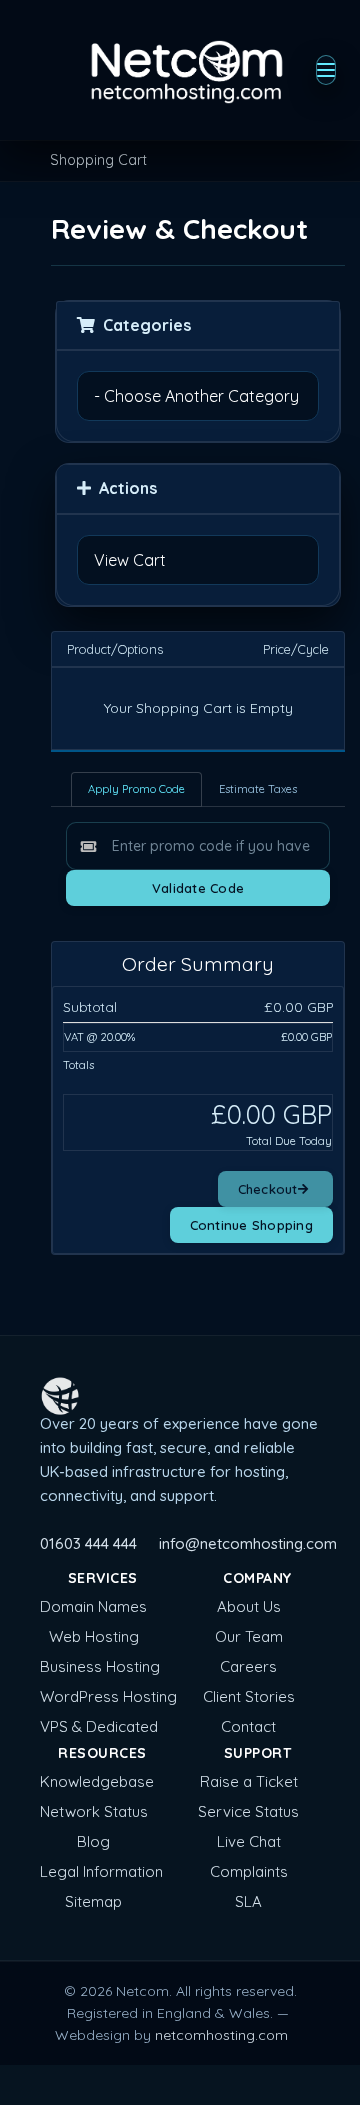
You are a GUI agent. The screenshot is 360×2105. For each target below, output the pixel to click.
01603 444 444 (88, 1543)
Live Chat (249, 1841)
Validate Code (198, 888)
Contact (248, 1726)
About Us (249, 1606)
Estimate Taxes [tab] (258, 789)
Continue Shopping (251, 1225)
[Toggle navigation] (326, 70)
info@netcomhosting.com (248, 1543)
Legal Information (101, 1871)
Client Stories (249, 1696)
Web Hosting (94, 1636)
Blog (93, 1841)
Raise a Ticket (249, 1781)
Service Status (248, 1811)
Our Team (249, 1636)
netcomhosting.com (221, 2035)
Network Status (94, 1811)
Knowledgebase (97, 1781)
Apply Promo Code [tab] (136, 789)
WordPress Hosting (108, 1696)
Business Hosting (100, 1666)
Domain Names (93, 1606)
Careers (248, 1666)
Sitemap (93, 1901)
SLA (248, 1901)
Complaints (249, 1871)
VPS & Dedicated (99, 1726)
